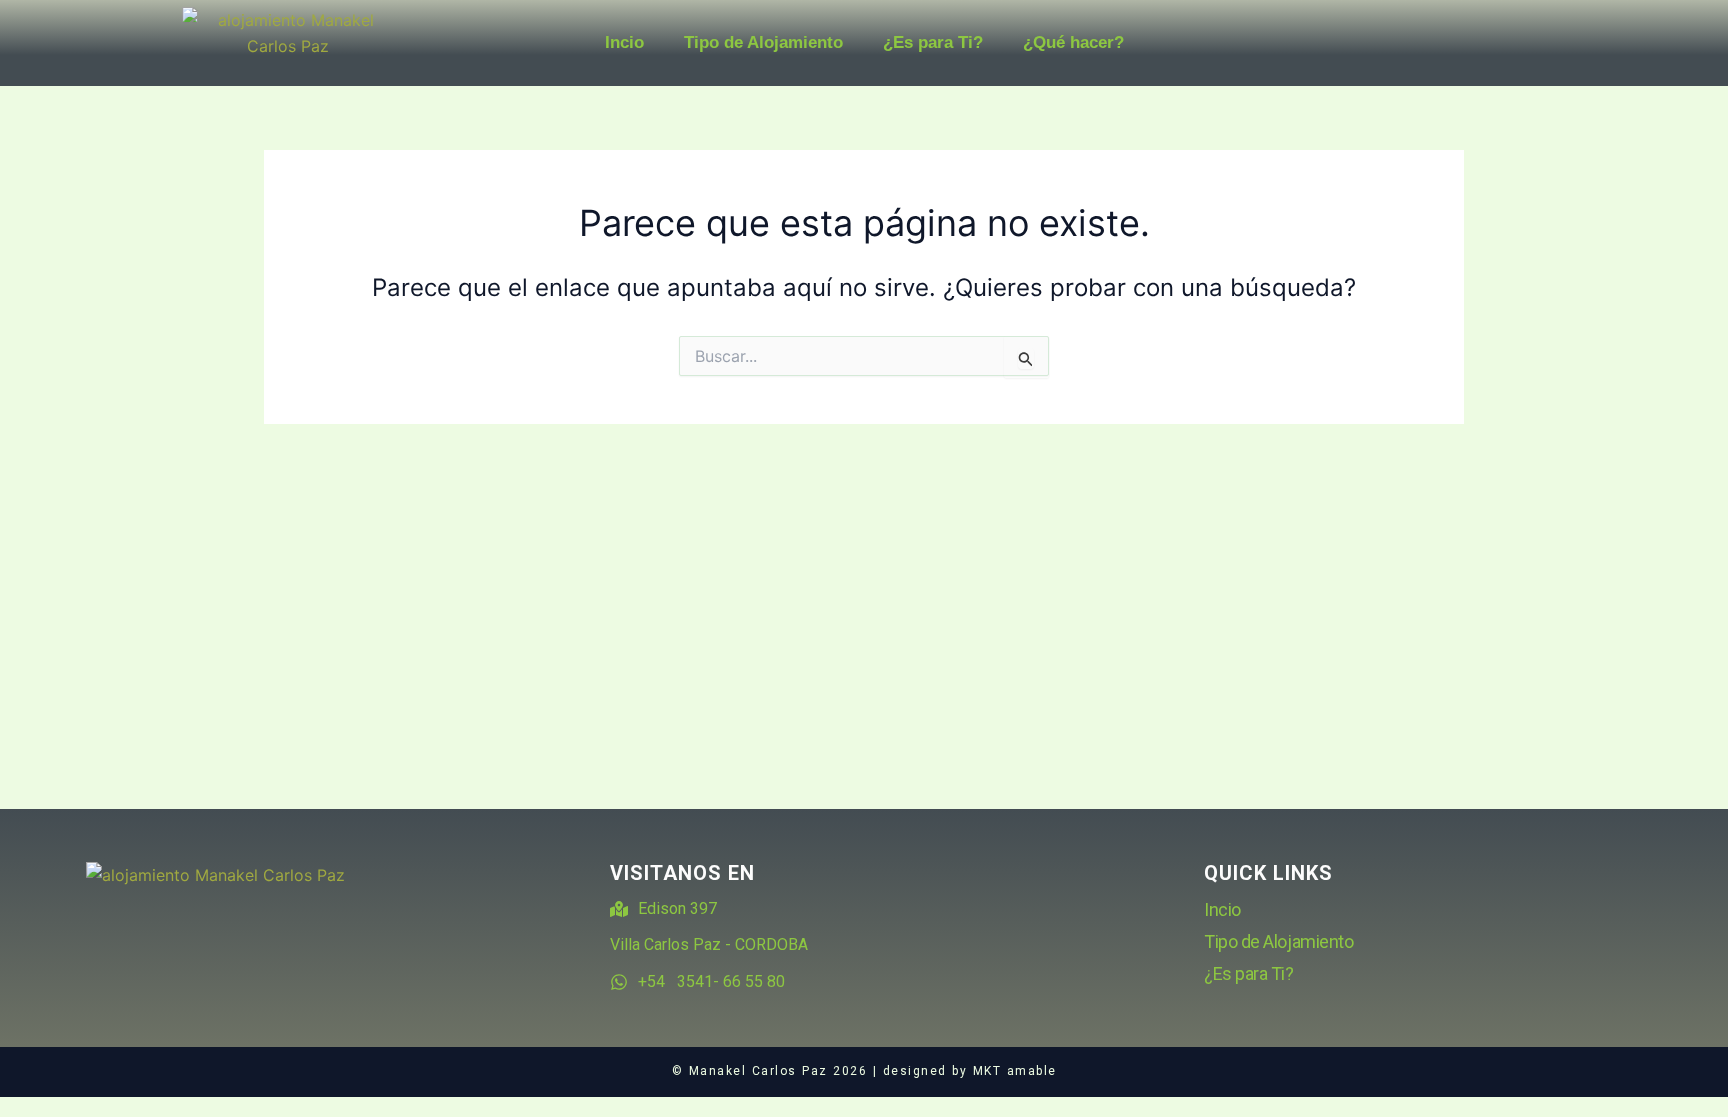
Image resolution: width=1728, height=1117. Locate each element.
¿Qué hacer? (1073, 42)
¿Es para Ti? (933, 42)
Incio (624, 42)
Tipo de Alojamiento (763, 42)
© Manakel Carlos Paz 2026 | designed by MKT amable (864, 1071)
